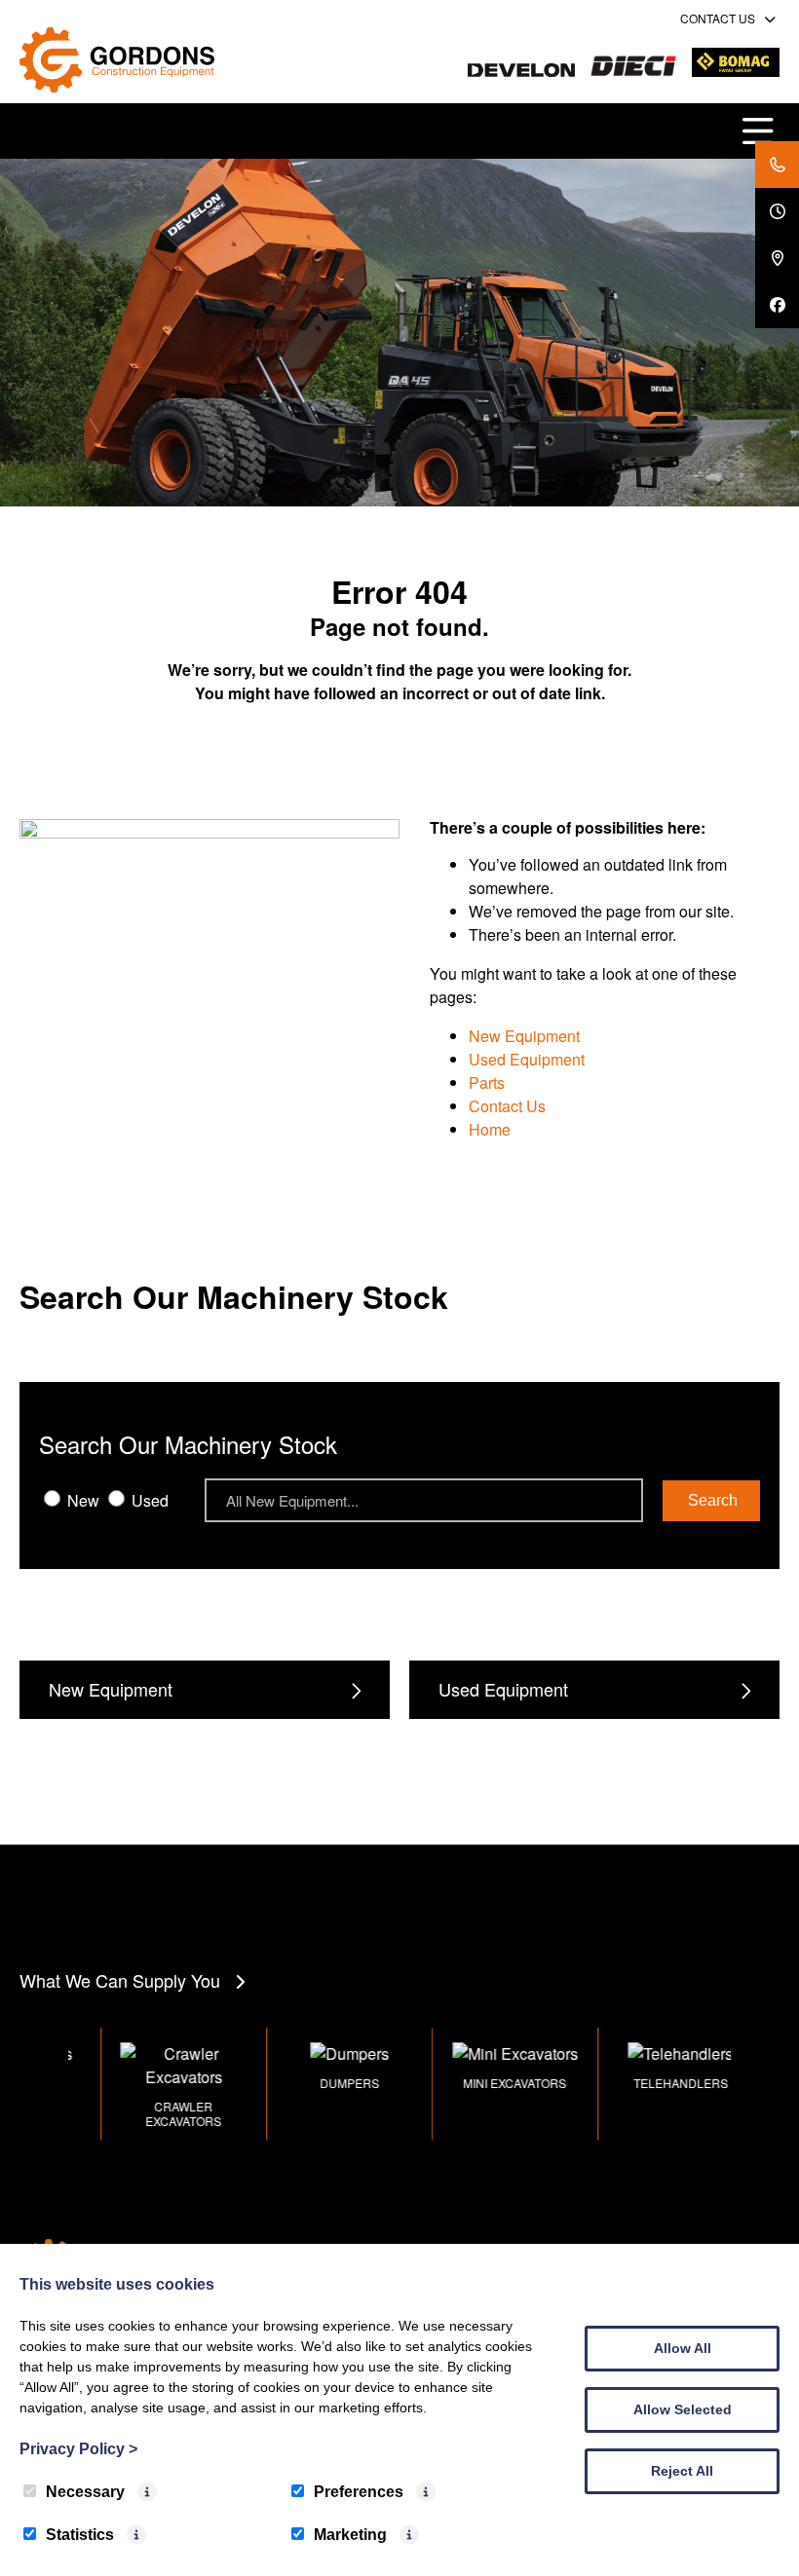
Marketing (350, 2535)
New (81, 1500)
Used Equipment (527, 1059)
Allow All (683, 2348)
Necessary (85, 2492)
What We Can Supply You (120, 1980)
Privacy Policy (78, 2449)
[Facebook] (777, 305)
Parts (487, 1083)
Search (713, 1500)
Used (148, 1500)
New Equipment (524, 1036)
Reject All (682, 2471)
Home (490, 1129)
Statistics (80, 2535)
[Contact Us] (777, 165)
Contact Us (507, 1106)
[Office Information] (777, 211)
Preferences (359, 2492)
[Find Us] (777, 258)
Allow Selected (683, 2409)
